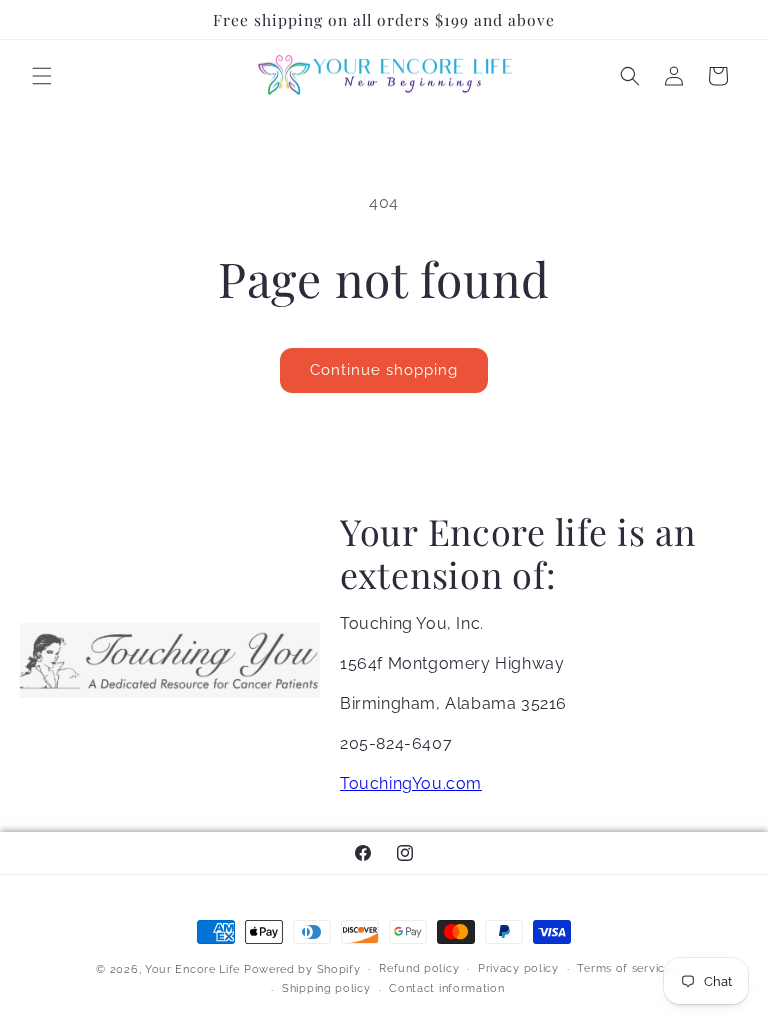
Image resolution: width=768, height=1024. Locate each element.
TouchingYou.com (411, 783)
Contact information (446, 988)
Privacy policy (518, 968)
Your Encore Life (192, 969)
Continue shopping (384, 370)
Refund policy (419, 968)
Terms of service (624, 968)
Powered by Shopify (302, 969)
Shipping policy (326, 988)
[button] (42, 76)
